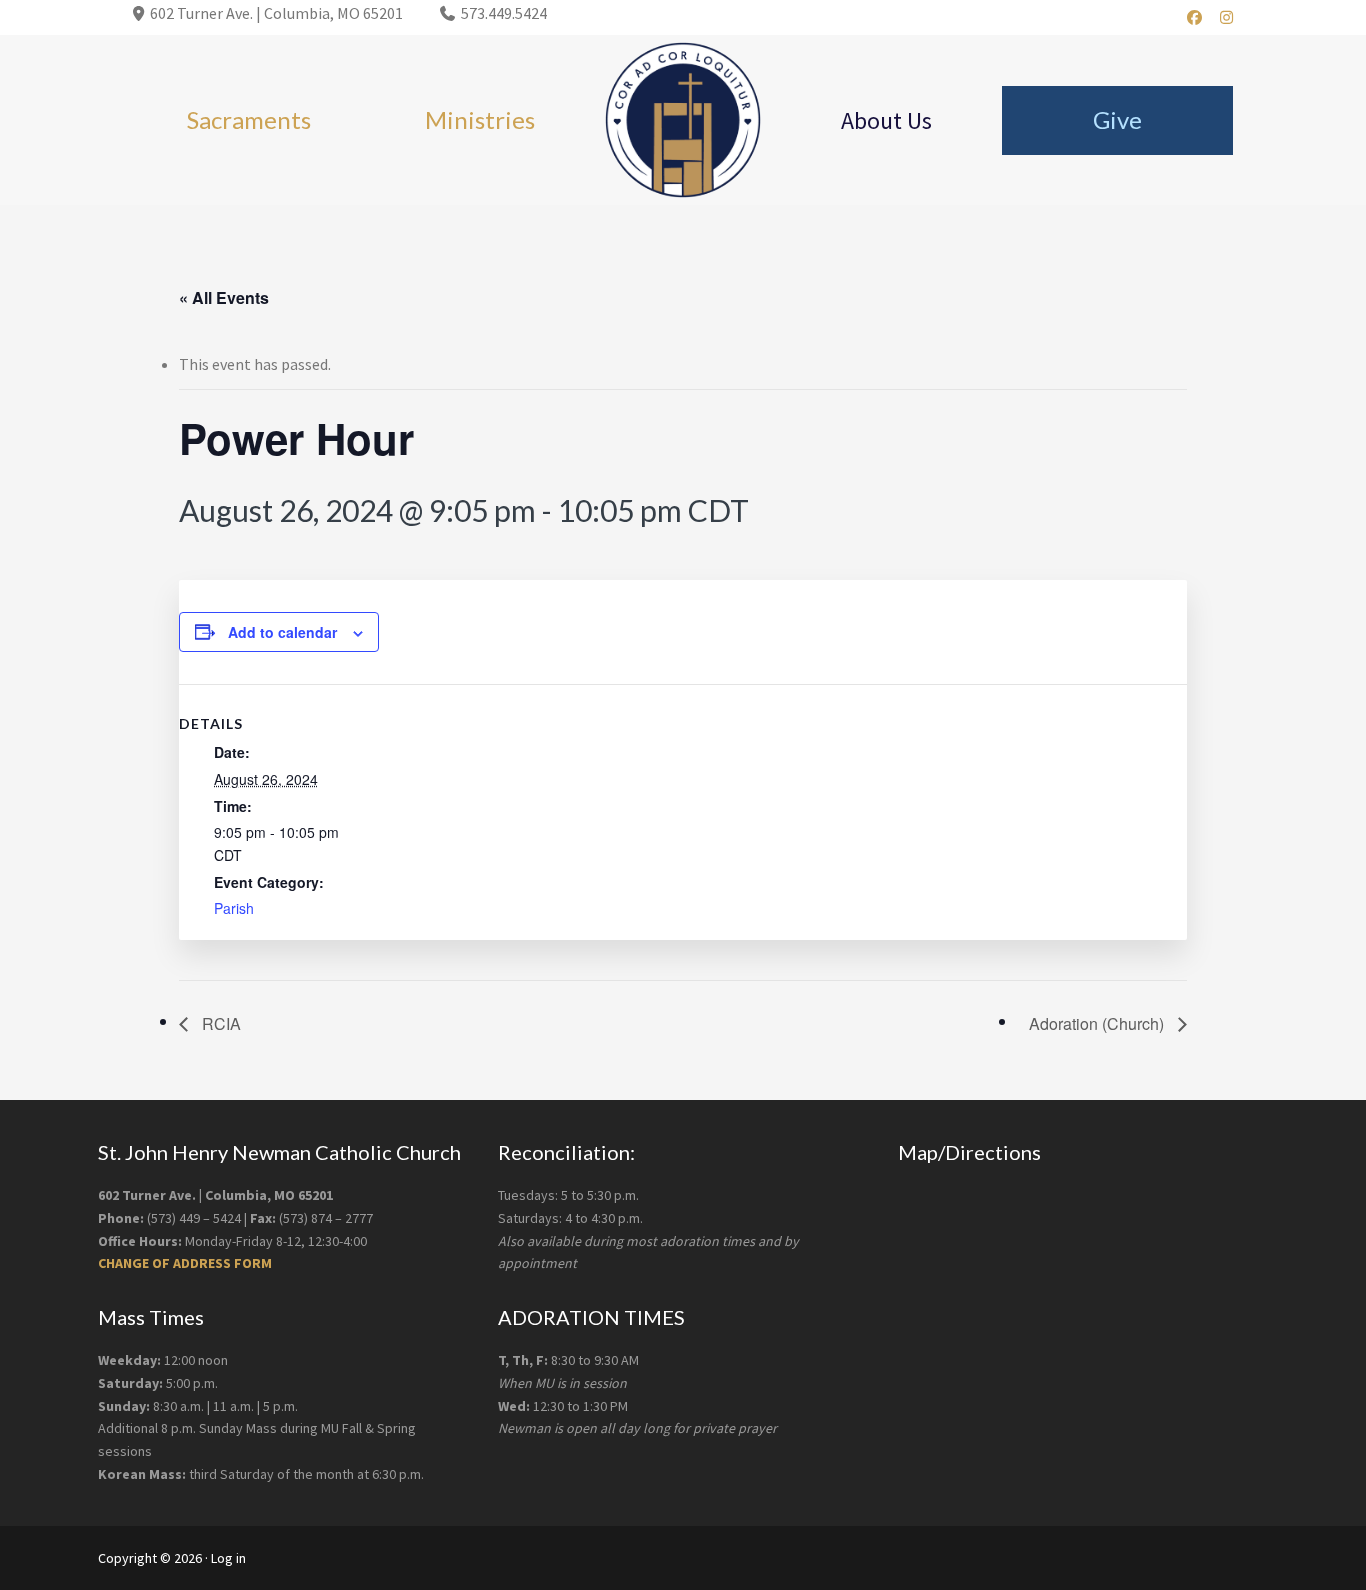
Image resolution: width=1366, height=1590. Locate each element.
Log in (228, 1558)
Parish (234, 908)
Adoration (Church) (1098, 1023)
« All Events (224, 297)
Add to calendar (282, 632)
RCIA (219, 1023)
